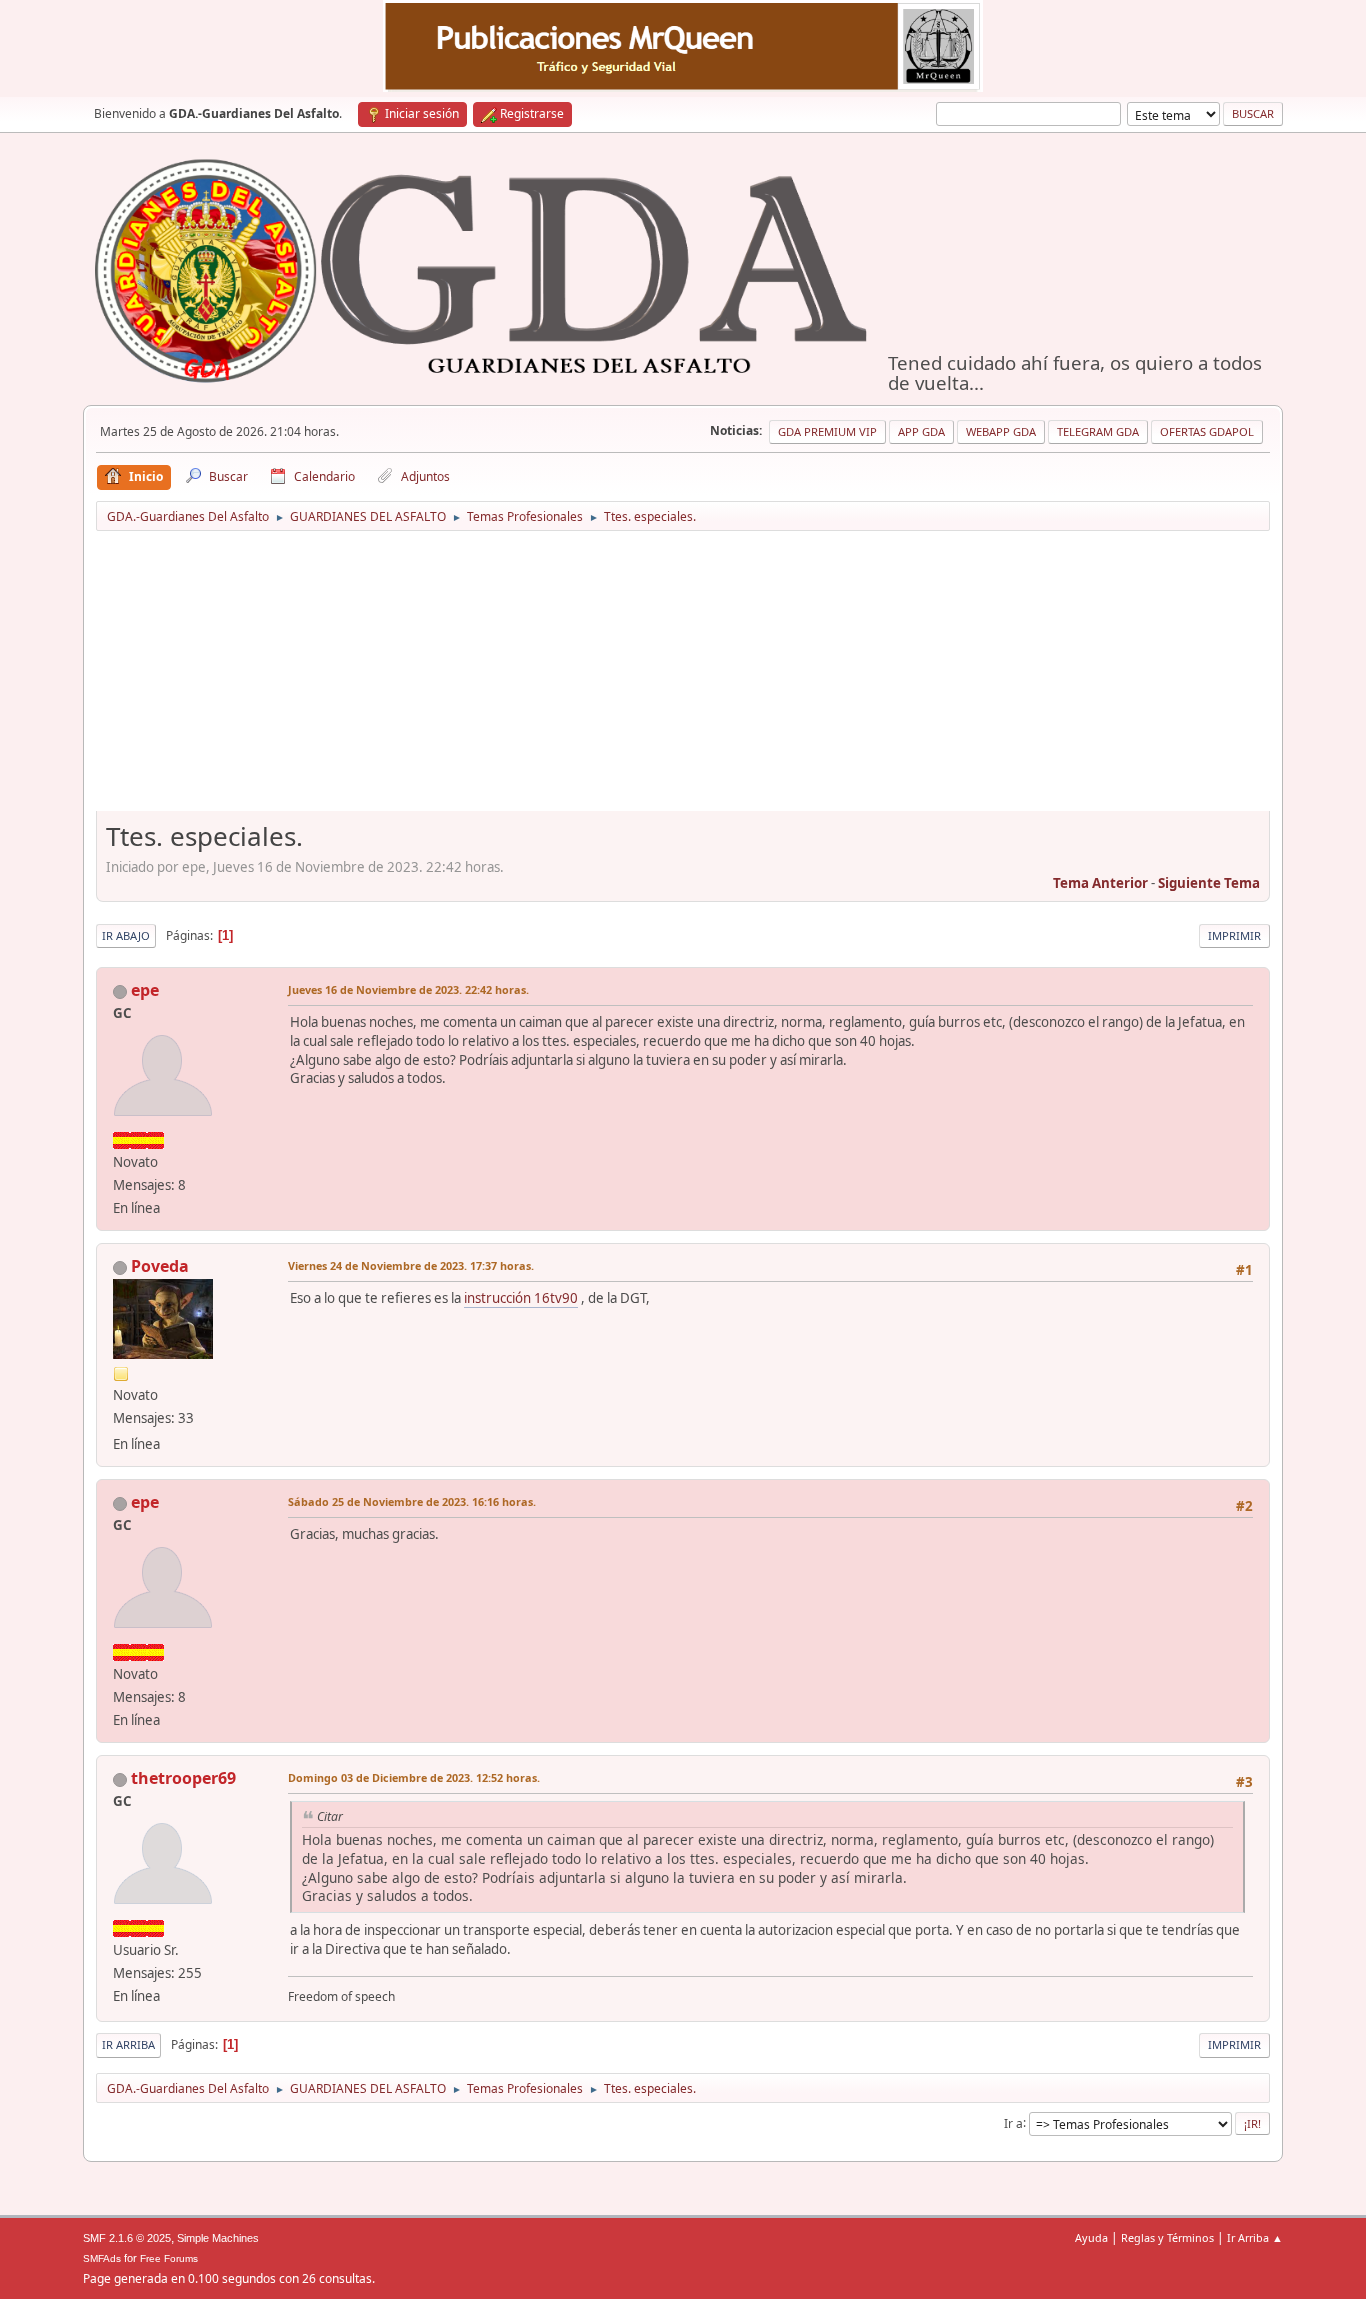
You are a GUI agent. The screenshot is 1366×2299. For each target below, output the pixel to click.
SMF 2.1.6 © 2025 (127, 2238)
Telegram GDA (1098, 431)
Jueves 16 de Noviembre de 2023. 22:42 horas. (408, 989)
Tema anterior (1100, 883)
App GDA (921, 431)
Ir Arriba (128, 2044)
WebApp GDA (1001, 431)
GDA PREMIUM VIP (827, 431)
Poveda (160, 1266)
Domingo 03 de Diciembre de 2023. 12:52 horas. (414, 1777)
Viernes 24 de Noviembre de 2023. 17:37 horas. (411, 1265)
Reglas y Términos (1167, 2237)
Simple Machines (218, 2238)
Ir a (1013, 2122)
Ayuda (1091, 2237)
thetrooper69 (183, 1778)
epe (145, 990)
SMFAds (102, 2258)
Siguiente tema (1209, 883)
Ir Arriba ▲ (1255, 2237)
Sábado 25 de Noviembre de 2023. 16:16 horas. (412, 1501)
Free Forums (169, 2258)
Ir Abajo (126, 935)
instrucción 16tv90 (521, 1298)
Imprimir (1234, 935)
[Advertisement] (683, 678)
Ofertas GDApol (1207, 431)
